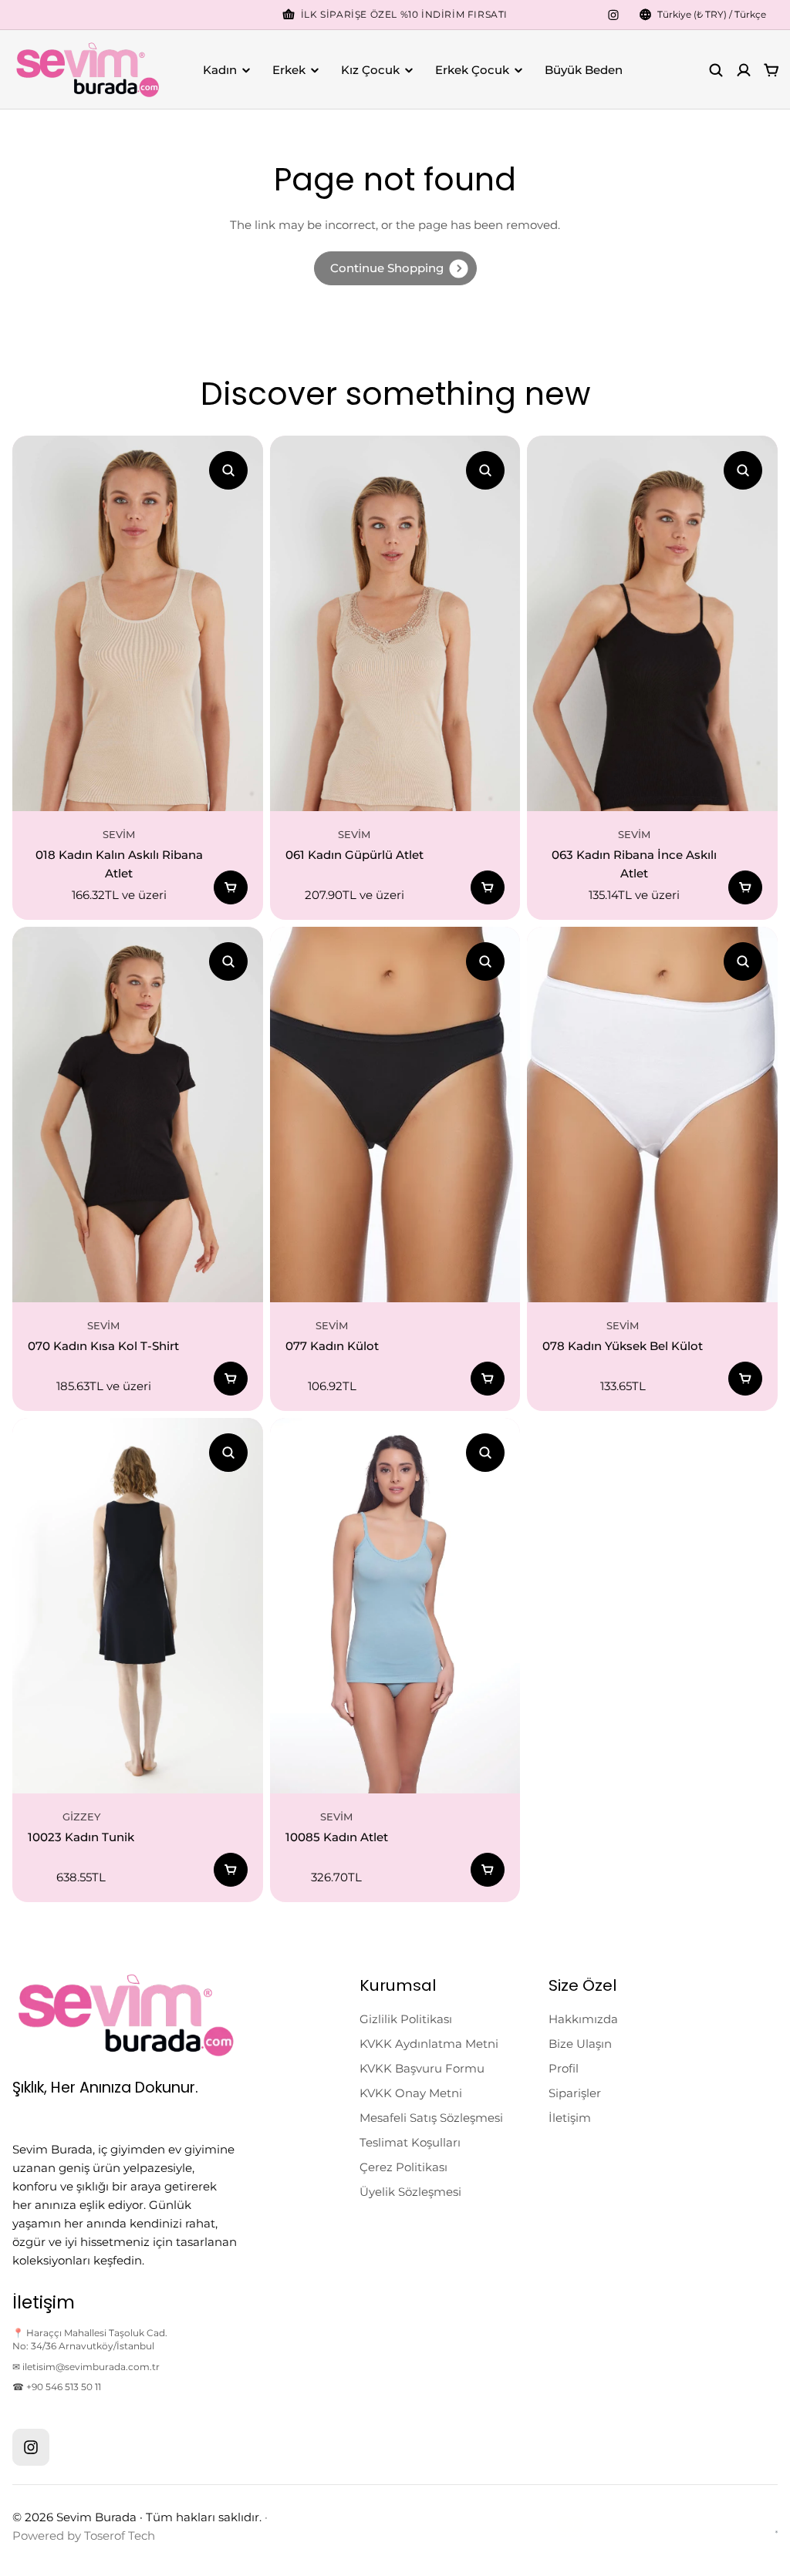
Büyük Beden (584, 70)
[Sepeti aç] (771, 70)
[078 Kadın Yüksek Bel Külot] (652, 1115)
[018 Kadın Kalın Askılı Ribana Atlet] (138, 623)
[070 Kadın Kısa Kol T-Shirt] (138, 1115)
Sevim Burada (96, 2517)
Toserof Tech (120, 2536)
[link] (395, 268)
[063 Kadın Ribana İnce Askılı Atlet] (652, 623)
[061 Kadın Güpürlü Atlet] (395, 623)
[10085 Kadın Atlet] (395, 1606)
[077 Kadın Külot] (395, 1115)
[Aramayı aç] (716, 70)
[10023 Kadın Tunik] (138, 1606)
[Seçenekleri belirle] (231, 887)
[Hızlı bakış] (228, 470)
